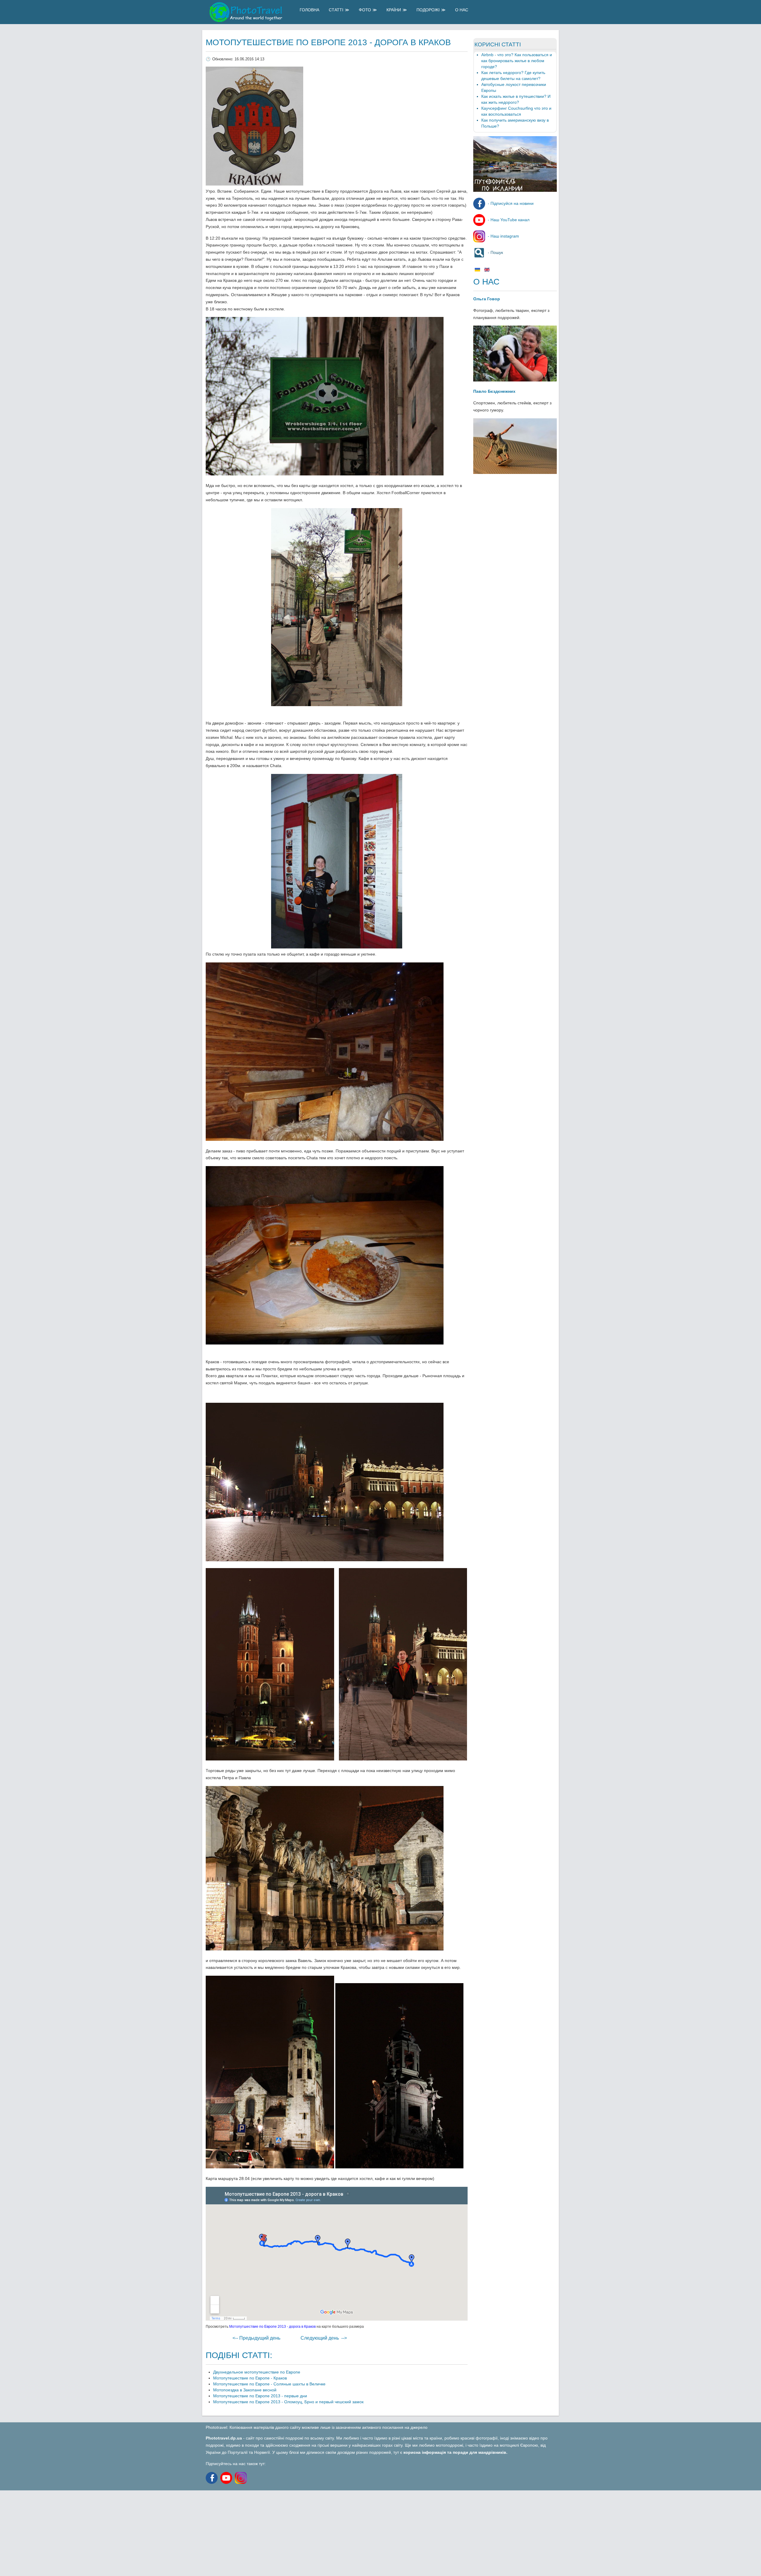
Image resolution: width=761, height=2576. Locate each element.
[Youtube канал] (228, 2478)
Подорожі (428, 10)
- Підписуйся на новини (510, 203)
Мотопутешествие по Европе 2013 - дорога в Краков (328, 42)
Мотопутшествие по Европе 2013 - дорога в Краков (272, 2327)
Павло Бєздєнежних (494, 391)
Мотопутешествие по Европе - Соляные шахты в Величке (269, 2384)
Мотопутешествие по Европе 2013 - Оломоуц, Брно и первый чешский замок (288, 2402)
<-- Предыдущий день (256, 2338)
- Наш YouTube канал (508, 220)
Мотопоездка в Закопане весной (245, 2390)
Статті (336, 10)
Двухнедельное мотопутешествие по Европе (257, 2372)
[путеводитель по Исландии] (515, 190)
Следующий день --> (324, 2338)
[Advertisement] (178, 2532)
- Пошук (495, 252)
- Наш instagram (503, 236)
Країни (394, 10)
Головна (309, 10)
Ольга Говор (487, 299)
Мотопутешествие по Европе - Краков (250, 2378)
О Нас (462, 10)
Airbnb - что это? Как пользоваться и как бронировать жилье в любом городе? (517, 61)
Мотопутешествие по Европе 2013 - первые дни (260, 2396)
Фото (365, 10)
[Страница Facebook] (212, 2478)
